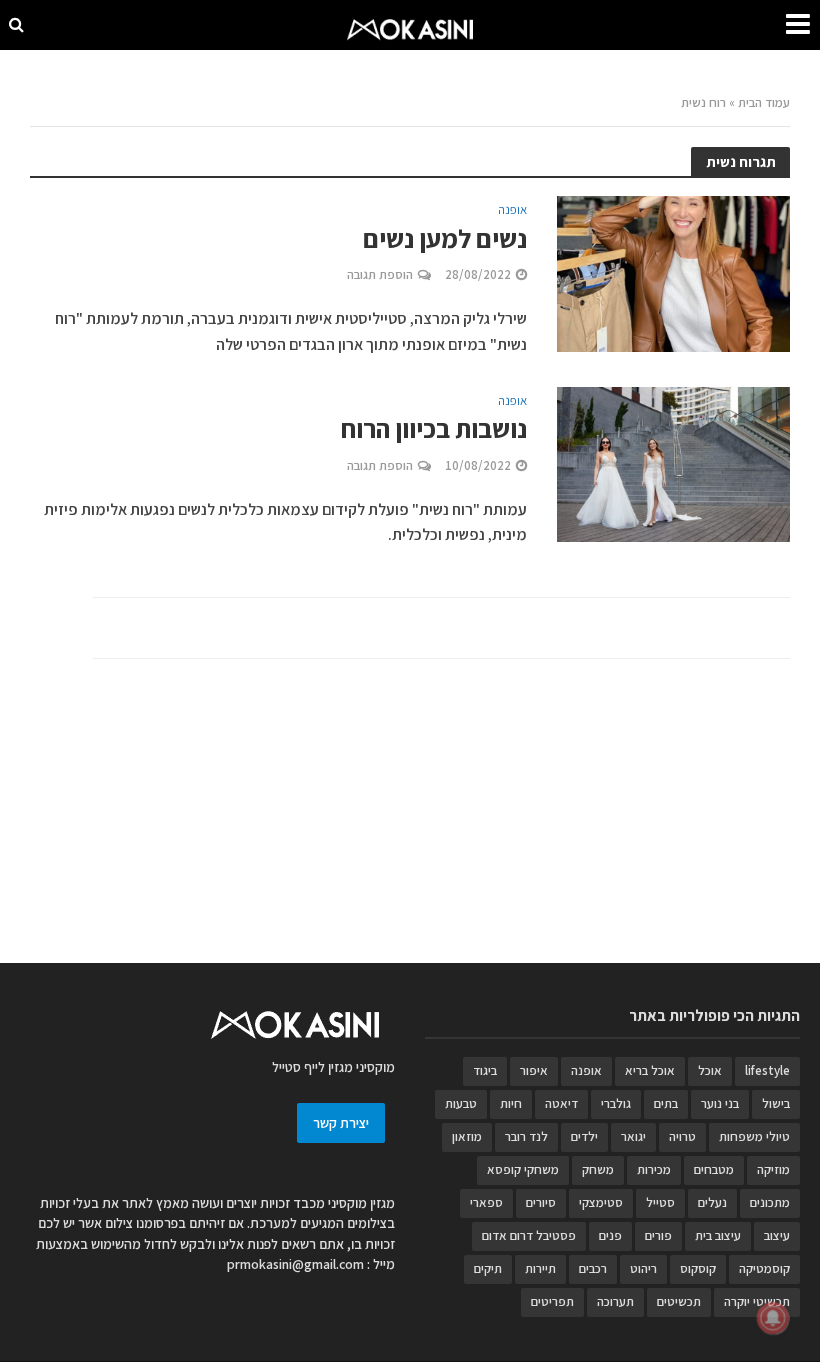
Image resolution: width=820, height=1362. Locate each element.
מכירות (654, 1169)
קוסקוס (698, 1268)
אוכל (710, 1070)
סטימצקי (601, 1202)
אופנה (512, 210)
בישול (776, 1103)
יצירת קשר (341, 1123)
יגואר (633, 1136)
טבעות (461, 1103)
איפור (534, 1070)
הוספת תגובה (380, 274)
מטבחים (714, 1169)
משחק (598, 1169)
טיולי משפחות (754, 1136)
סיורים (541, 1202)
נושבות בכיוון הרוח (434, 428)
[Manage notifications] (773, 1318)
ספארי (486, 1202)
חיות (511, 1103)
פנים (610, 1235)
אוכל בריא (650, 1070)
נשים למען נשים (445, 238)
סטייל (660, 1202)
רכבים (593, 1268)
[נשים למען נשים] (673, 272)
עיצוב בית (718, 1235)
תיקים (488, 1268)
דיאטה (561, 1103)
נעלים (712, 1202)
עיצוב (777, 1235)
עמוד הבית (764, 102)
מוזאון (467, 1136)
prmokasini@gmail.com (295, 1264)
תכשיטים (679, 1301)
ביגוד (485, 1070)
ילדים (584, 1136)
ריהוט (643, 1268)
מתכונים (770, 1202)
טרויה (682, 1136)
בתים (666, 1103)
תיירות (540, 1268)
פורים (658, 1235)
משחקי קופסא (523, 1169)
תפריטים (552, 1301)
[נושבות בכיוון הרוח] (673, 462)
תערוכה (615, 1301)
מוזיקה (773, 1169)
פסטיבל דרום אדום (529, 1235)
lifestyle (767, 1070)
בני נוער (720, 1103)
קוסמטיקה (764, 1268)
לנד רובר (526, 1136)
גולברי (616, 1103)
